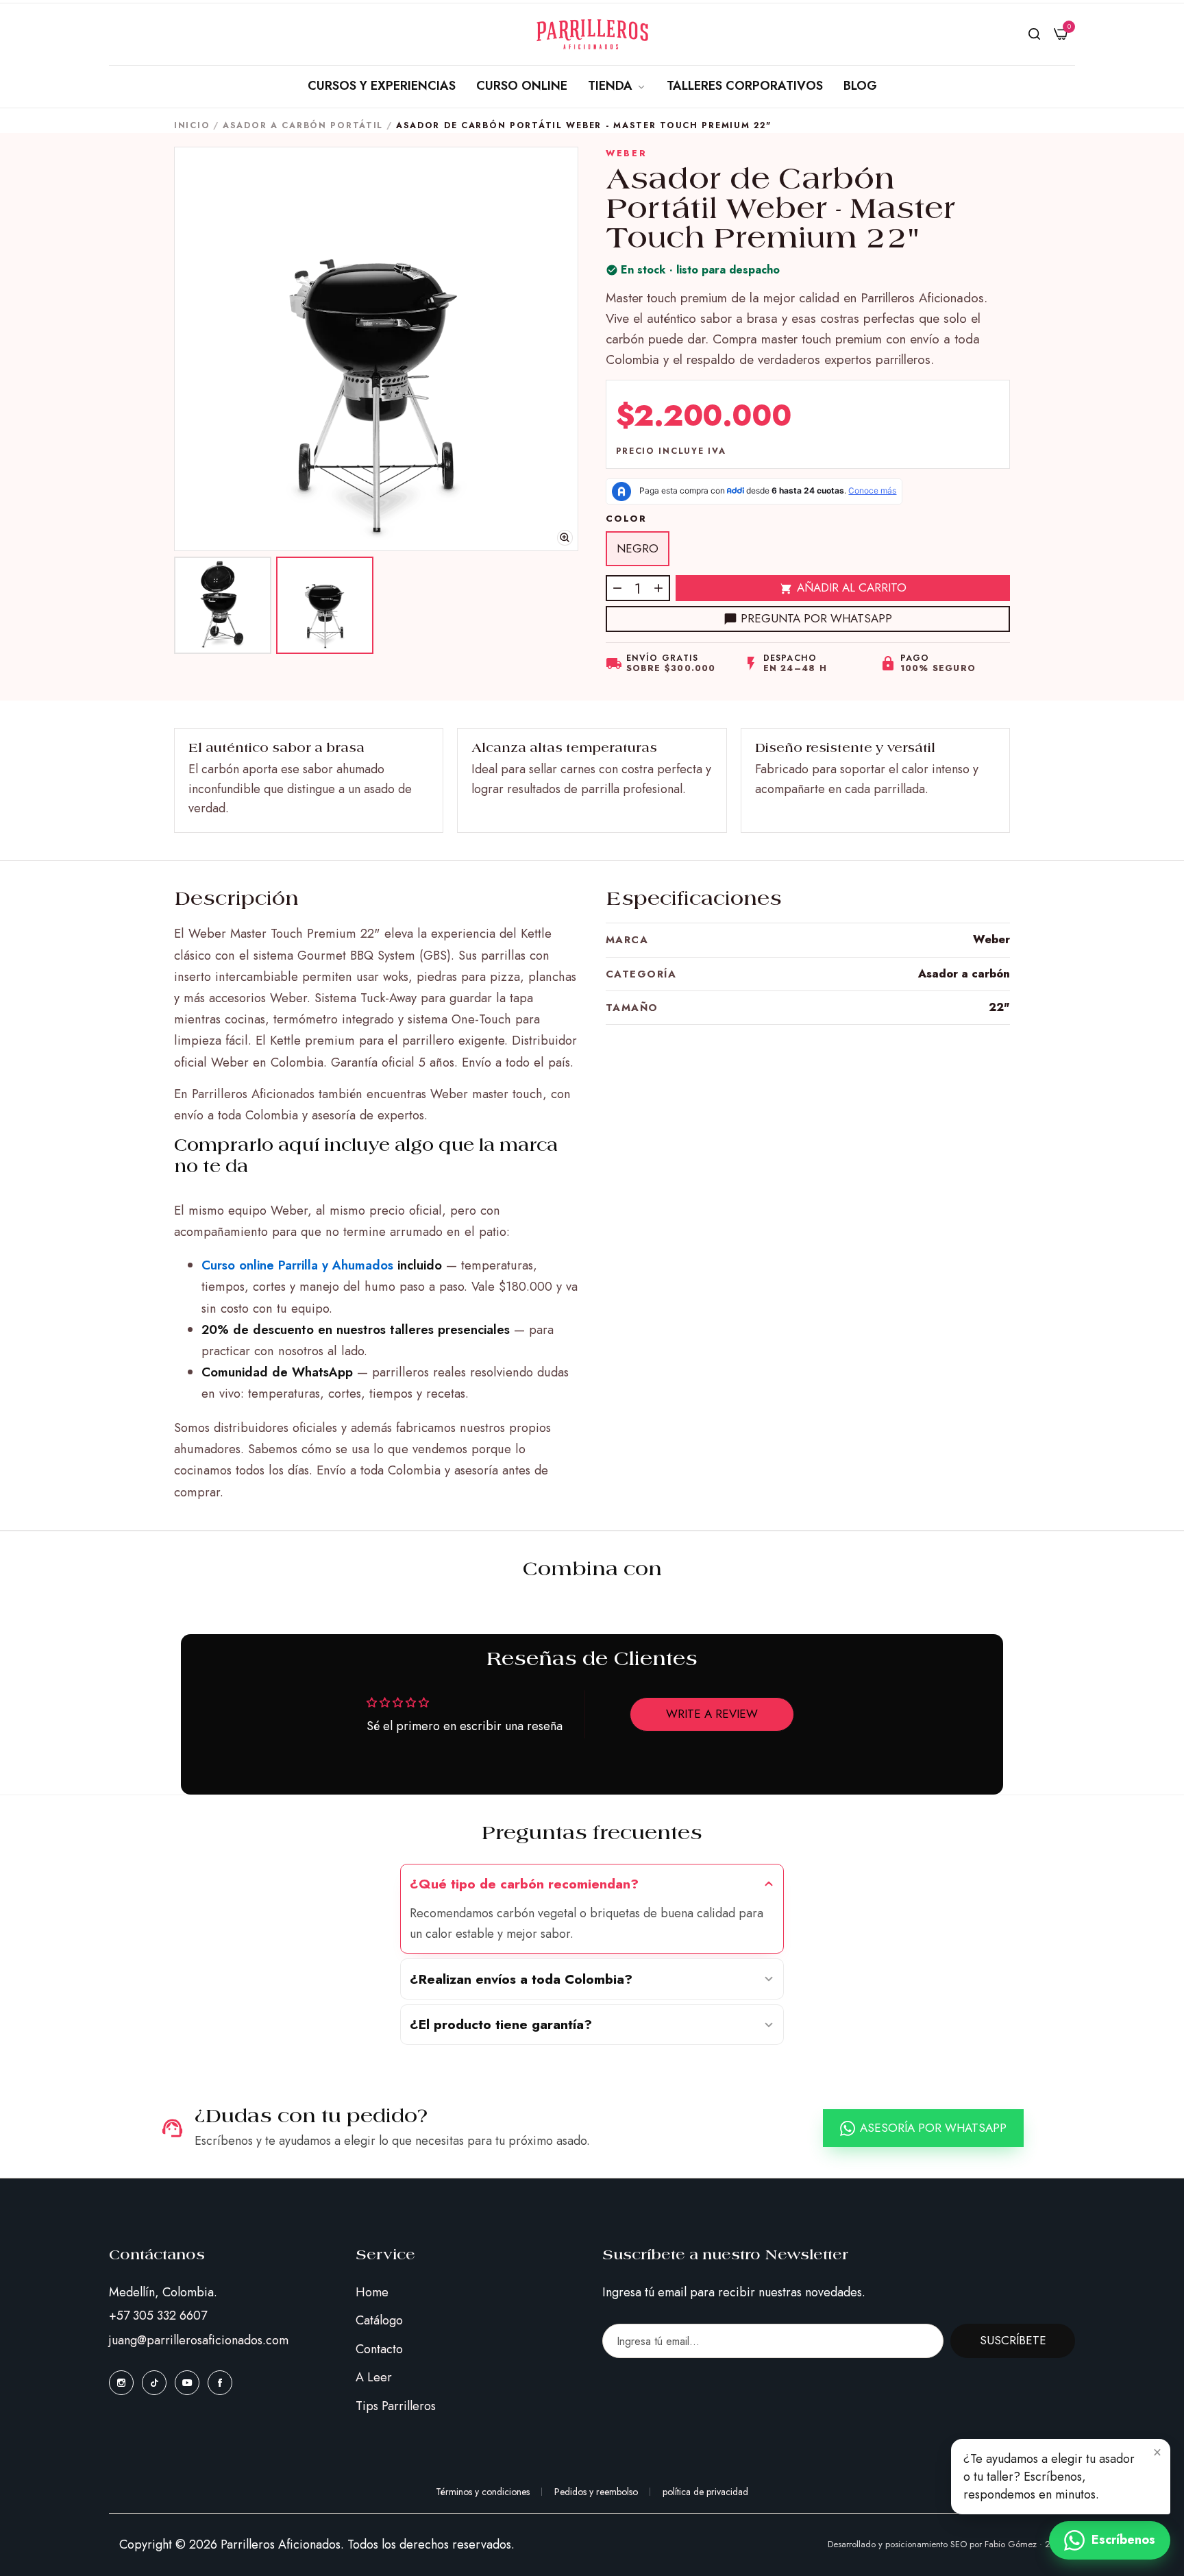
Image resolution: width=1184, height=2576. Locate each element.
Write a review (712, 1714)
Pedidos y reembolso (596, 2492)
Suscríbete (1013, 2340)
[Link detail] (121, 2382)
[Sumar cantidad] (658, 588)
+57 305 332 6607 (158, 2316)
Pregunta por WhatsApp (816, 618)
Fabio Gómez (1011, 2544)
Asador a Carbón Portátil (303, 125)
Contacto (379, 2349)
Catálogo (379, 2320)
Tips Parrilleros (396, 2406)
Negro (638, 548)
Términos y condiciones (483, 2492)
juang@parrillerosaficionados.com (199, 2340)
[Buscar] (1034, 34)
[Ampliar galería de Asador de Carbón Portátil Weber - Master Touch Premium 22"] (376, 349)
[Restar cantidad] (617, 588)
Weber (626, 154)
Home (372, 2292)
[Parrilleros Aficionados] (592, 34)
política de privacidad (705, 2492)
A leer (374, 2377)
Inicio (192, 125)
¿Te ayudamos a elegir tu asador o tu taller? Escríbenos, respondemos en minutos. (1049, 2477)
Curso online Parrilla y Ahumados (297, 1265)
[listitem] (223, 605)
